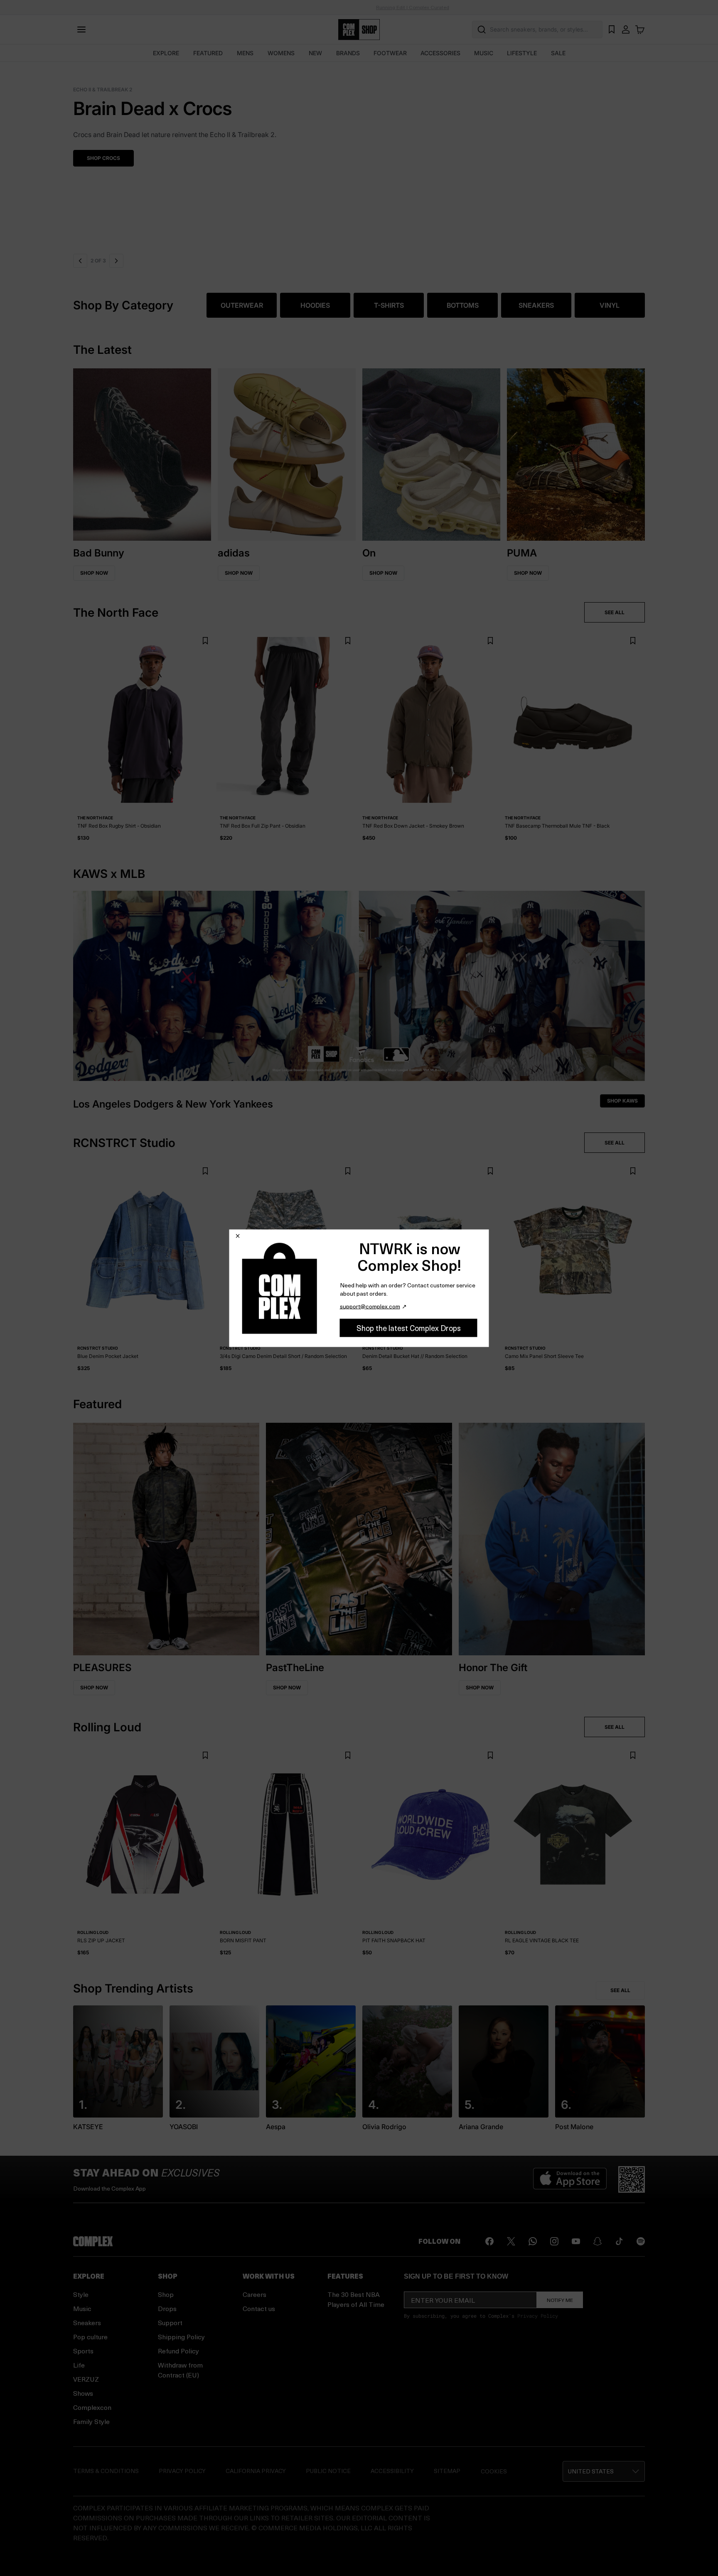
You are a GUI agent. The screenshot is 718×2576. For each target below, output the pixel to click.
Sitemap (447, 2471)
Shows (83, 2393)
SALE (558, 53)
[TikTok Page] (619, 2241)
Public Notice (328, 2471)
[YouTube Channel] (576, 2241)
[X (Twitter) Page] (511, 2241)
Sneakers (87, 2322)
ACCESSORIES (440, 53)
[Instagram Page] (554, 2241)
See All (620, 1990)
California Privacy (256, 2471)
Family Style (91, 2421)
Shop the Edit (106, 158)
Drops (167, 2308)
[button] (359, 156)
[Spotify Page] (641, 2241)
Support (170, 2322)
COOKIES (494, 2471)
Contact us (259, 2308)
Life (79, 2365)
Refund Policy (178, 2351)
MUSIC (484, 53)
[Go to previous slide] (80, 261)
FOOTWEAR (390, 53)
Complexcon (92, 2407)
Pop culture (90, 2337)
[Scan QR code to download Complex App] (632, 2179)
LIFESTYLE (522, 53)
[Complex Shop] (359, 30)
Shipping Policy (181, 2337)
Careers (254, 2294)
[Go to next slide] (117, 261)
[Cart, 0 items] (640, 29)
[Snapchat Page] (598, 2241)
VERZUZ (86, 2379)
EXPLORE (166, 53)
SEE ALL (615, 612)
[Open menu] (81, 29)
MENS (245, 53)
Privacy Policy (538, 2316)
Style (81, 2294)
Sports (83, 2351)
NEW (315, 53)
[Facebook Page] (489, 2241)
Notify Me (560, 2300)
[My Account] (626, 29)
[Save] (205, 641)
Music (82, 2308)
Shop (166, 2294)
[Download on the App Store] (570, 2179)
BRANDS (348, 53)
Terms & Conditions (106, 2471)
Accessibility (392, 2471)
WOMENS (281, 53)
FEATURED (208, 53)
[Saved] (612, 29)
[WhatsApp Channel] (533, 2241)
